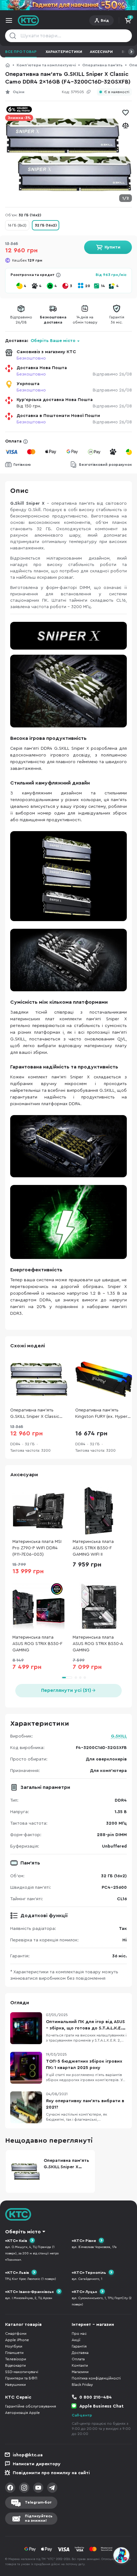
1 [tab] (67, 1678)
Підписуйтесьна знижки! (39, 2518)
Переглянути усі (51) (66, 1690)
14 (103, 286)
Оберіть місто (23, 2232)
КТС (8, 65)
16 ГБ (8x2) (17, 225)
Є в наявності (117, 92)
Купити (112, 247)
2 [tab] (76, 1678)
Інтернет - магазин (93, 2325)
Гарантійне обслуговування (31, 2406)
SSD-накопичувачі (22, 2372)
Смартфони (16, 2334)
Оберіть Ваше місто (53, 341)
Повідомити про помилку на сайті (51, 2473)
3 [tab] (80, 1678)
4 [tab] (85, 1678)
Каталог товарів (23, 2325)
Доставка (80, 2353)
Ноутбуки (14, 2346)
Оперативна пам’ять (102, 65)
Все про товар (21, 52)
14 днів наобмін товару (85, 320)
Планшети (14, 2353)
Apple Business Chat (101, 2406)
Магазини (80, 2372)
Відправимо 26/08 (112, 374)
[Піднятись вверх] (122, 2538)
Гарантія (79, 2346)
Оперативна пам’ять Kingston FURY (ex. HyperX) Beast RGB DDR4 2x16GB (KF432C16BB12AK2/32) (103, 1414)
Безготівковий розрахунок (105, 465)
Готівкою (22, 465)
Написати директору (37, 2464)
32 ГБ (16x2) (46, 225)
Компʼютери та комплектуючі (46, 65)
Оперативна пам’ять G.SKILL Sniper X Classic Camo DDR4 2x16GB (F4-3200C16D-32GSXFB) (36, 1414)
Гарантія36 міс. (117, 320)
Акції (76, 2340)
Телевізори (16, 2359)
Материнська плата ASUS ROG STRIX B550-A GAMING (98, 1644)
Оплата (13, 441)
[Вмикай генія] (68, 5)
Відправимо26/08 (21, 320)
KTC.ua (29, 20)
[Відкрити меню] (9, 20)
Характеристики (64, 52)
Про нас (79, 2334)
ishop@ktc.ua (28, 2455)
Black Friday (82, 2385)
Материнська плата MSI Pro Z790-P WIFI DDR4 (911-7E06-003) (37, 1548)
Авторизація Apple (22, 2413)
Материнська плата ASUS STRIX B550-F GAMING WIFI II (93, 1548)
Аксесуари (101, 52)
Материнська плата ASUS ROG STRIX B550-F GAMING (37, 1644)
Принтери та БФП (21, 2378)
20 (88, 286)
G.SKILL (119, 1736)
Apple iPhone (17, 2340)
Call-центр (82, 2415)
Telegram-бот (38, 2502)
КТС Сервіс (18, 2397)
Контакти (80, 2365)
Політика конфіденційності (96, 2378)
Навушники (15, 2385)
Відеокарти (15, 2365)
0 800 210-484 (96, 2397)
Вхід (105, 20)
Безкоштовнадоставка (53, 320)
